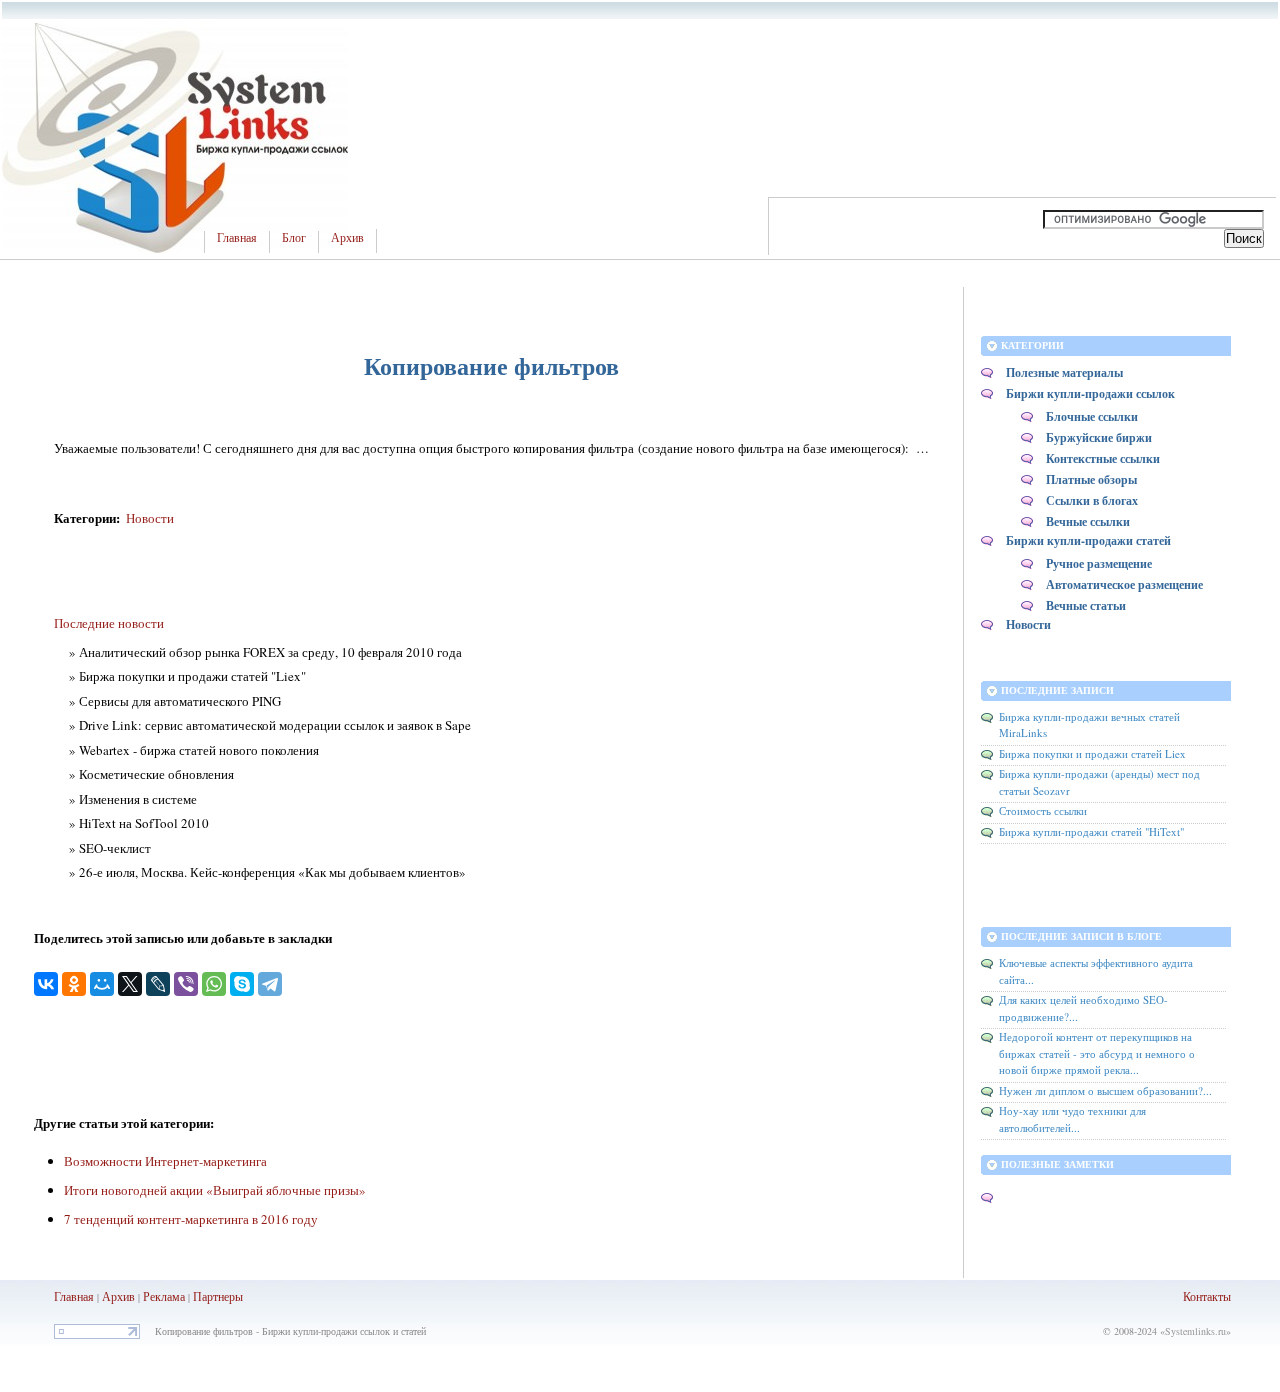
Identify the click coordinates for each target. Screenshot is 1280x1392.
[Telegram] (270, 984)
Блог (294, 238)
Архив (347, 238)
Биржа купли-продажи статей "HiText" (1091, 831)
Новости (150, 518)
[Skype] (242, 984)
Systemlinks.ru (1195, 1331)
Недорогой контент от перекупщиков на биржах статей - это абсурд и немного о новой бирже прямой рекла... (1097, 1053)
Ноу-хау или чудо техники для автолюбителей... (1072, 1119)
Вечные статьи (1086, 605)
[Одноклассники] (74, 984)
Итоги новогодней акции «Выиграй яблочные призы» (215, 1190)
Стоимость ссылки (1043, 810)
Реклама (165, 1296)
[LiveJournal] (158, 984)
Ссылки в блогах (1092, 500)
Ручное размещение (1099, 563)
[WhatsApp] (214, 984)
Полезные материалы (1064, 372)
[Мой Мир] (102, 984)
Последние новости (109, 623)
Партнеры (218, 1296)
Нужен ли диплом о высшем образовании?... (1105, 1090)
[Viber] (186, 984)
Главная (237, 238)
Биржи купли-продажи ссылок (1090, 393)
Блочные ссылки (1092, 416)
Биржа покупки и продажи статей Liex (1092, 753)
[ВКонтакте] (46, 984)
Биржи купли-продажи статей (1088, 540)
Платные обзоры (1091, 479)
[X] (130, 984)
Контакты (1207, 1296)
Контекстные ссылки (1103, 458)
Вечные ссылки (1088, 521)
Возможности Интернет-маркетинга (165, 1161)
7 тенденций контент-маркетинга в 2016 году (191, 1219)
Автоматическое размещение (1124, 584)
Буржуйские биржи (1099, 437)
